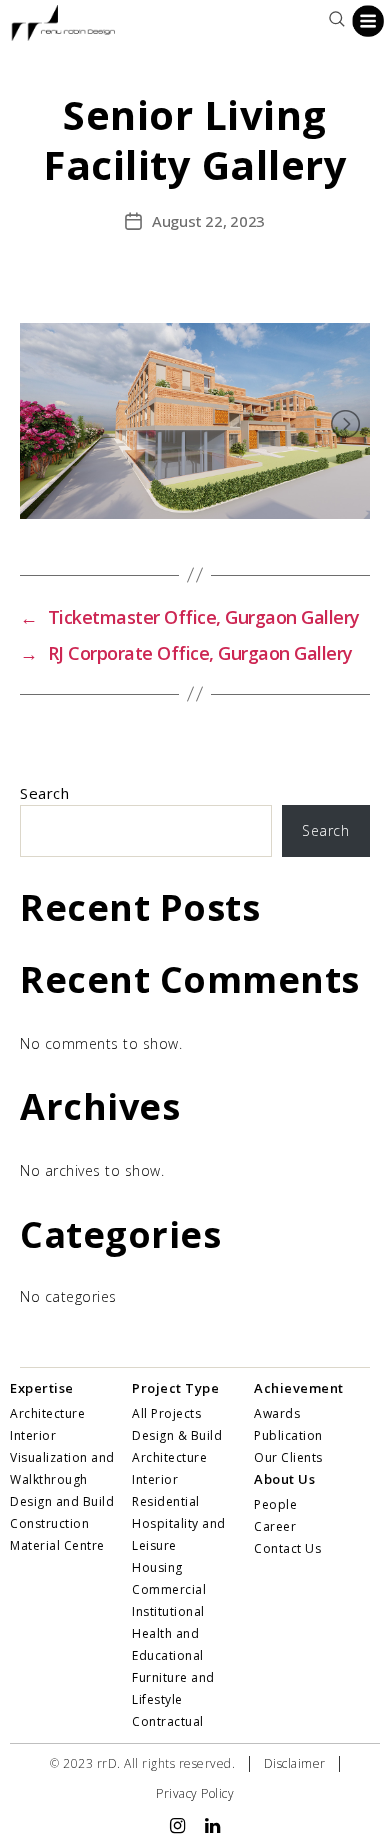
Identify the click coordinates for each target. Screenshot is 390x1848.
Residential (166, 1501)
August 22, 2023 (208, 221)
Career (275, 1526)
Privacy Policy (195, 1793)
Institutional (168, 1611)
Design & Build (177, 1435)
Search (44, 793)
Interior (155, 1479)
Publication (288, 1435)
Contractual (168, 1721)
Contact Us (287, 1548)
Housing (157, 1567)
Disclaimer (295, 1763)
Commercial (169, 1589)
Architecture (169, 1457)
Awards (277, 1413)
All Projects (166, 1413)
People (275, 1504)
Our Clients (288, 1457)
